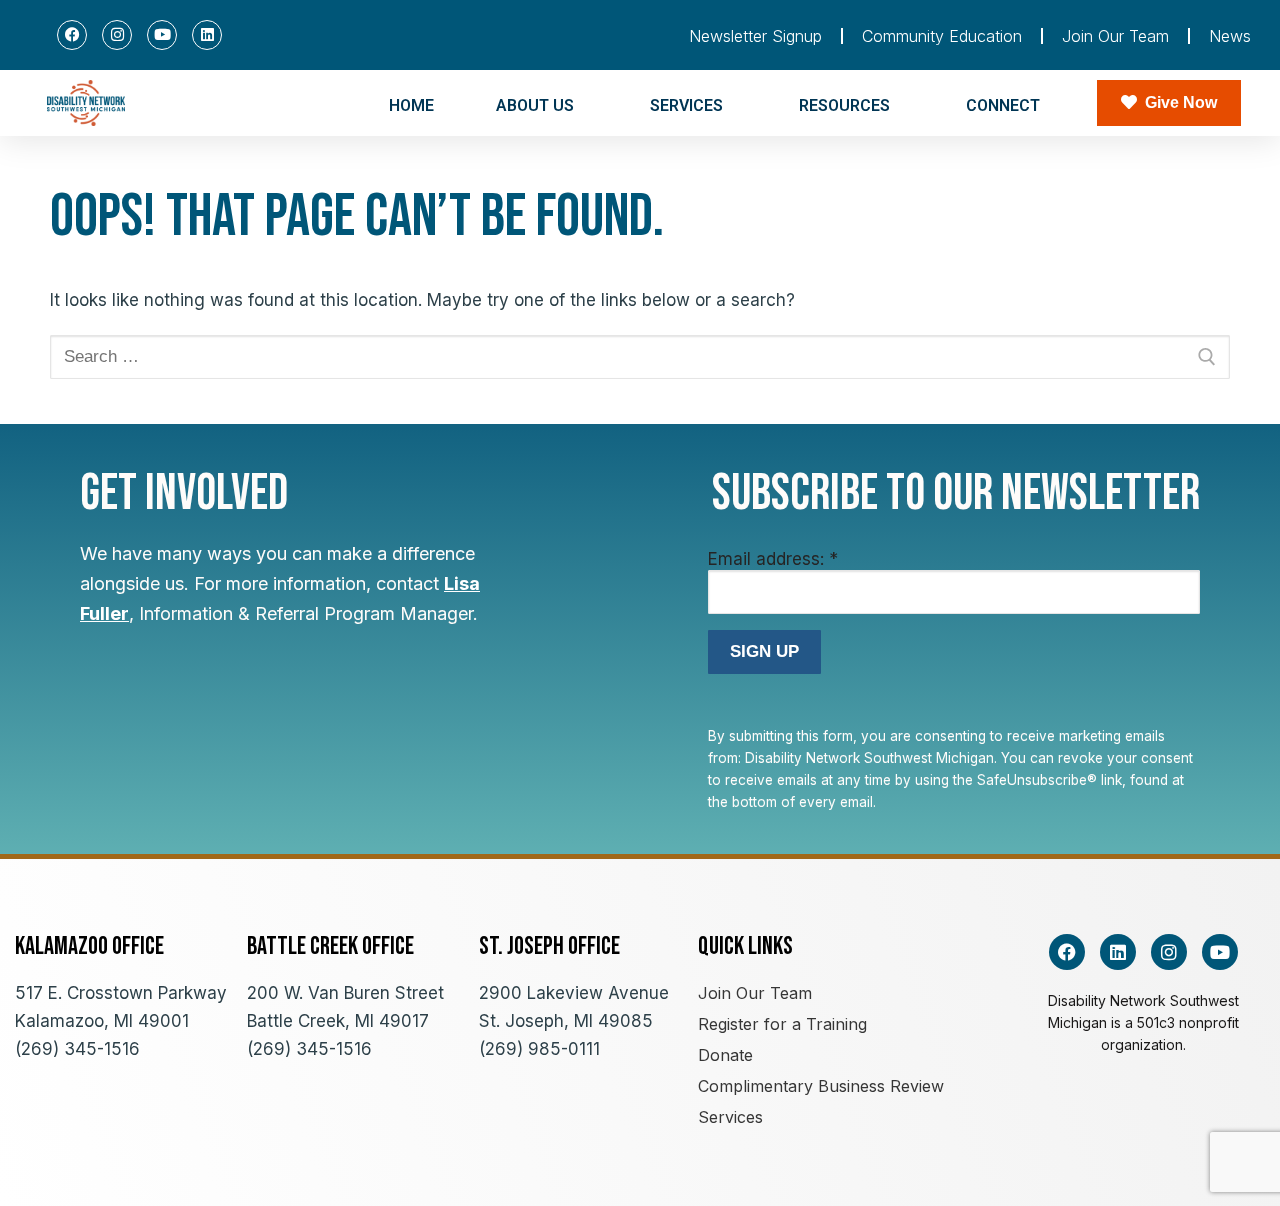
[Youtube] (162, 35)
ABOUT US (535, 105)
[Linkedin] (207, 35)
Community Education (942, 36)
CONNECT (1003, 105)
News (1230, 36)
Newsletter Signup (755, 36)
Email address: (773, 559)
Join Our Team (1115, 36)
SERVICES (686, 105)
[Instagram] (117, 35)
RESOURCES (844, 105)
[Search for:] (640, 357)
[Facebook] (72, 35)
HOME (411, 105)
